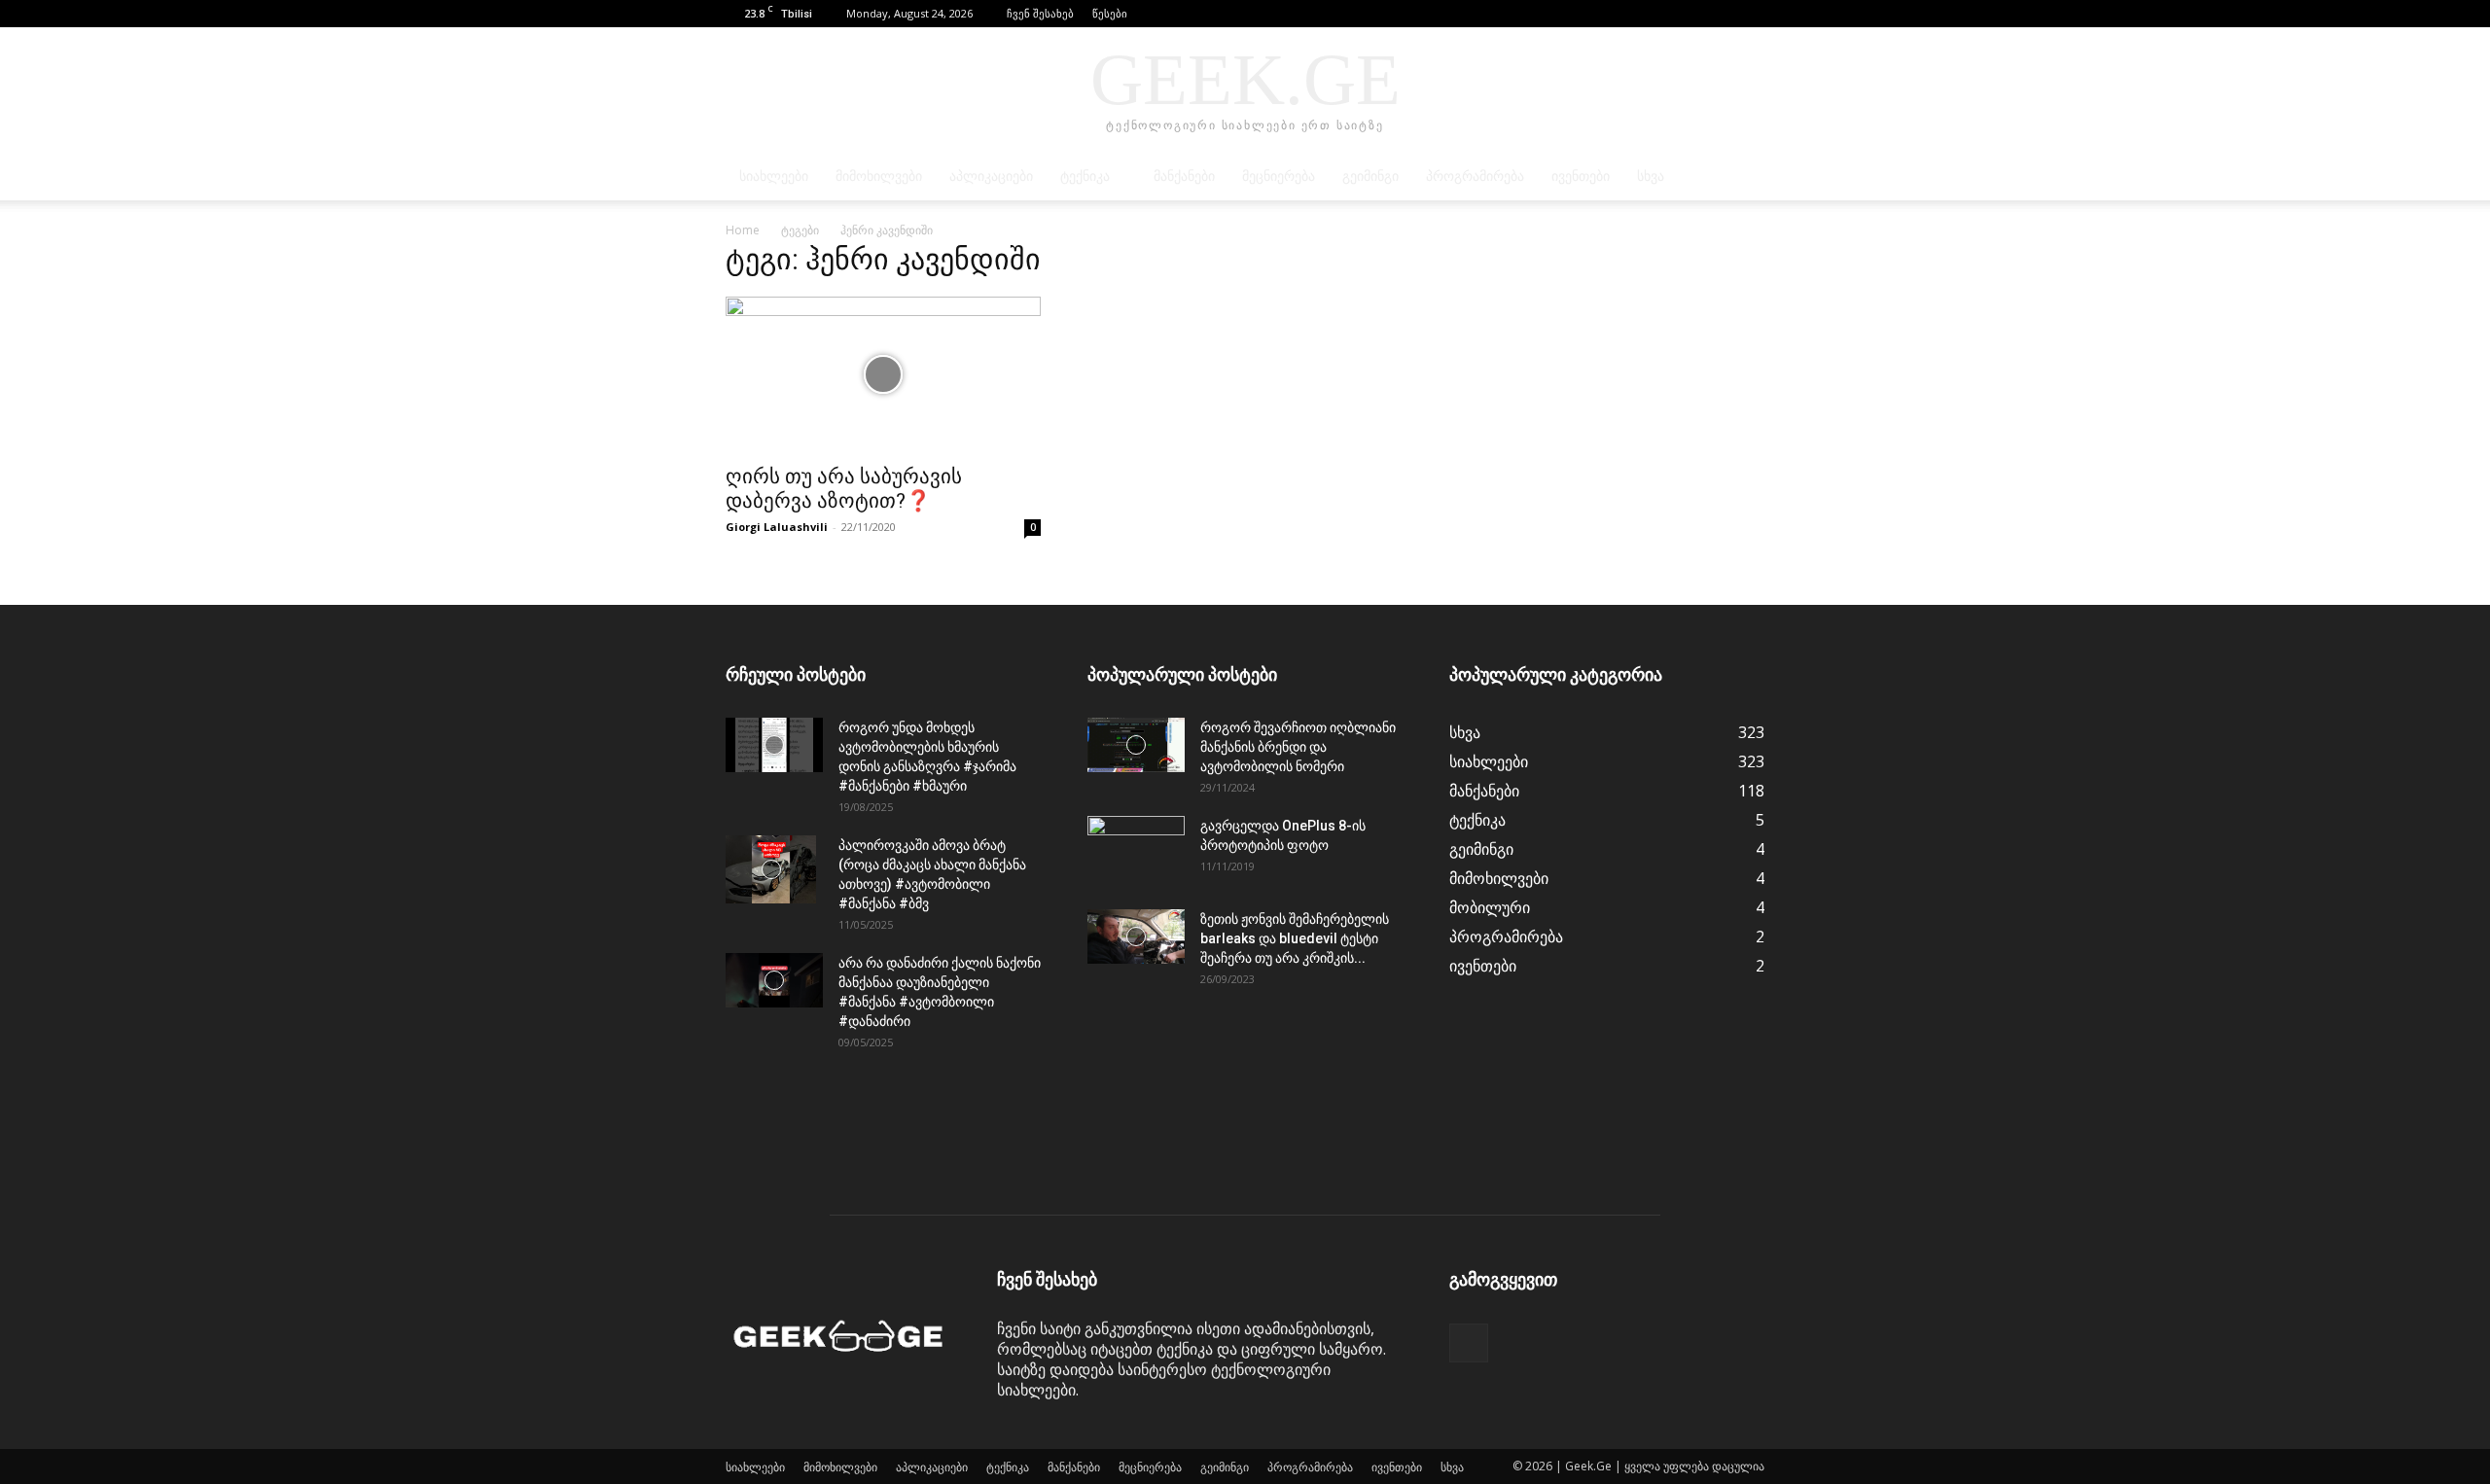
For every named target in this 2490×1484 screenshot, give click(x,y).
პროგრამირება (1475, 177)
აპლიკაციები (991, 177)
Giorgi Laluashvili (777, 527)
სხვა (1651, 177)
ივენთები (1581, 177)
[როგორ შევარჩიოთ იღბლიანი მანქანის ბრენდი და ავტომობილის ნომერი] (1136, 745)
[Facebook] (1750, 14)
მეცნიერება (1279, 177)
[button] (1721, 13)
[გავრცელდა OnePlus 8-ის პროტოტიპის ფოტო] (1136, 850)
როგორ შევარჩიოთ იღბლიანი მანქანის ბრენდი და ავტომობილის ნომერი (1298, 747)
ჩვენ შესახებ (1040, 13)
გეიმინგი (1370, 177)
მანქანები (1184, 177)
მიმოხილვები (879, 177)
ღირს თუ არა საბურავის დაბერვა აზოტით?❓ (844, 489)
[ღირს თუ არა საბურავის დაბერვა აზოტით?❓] (883, 374)
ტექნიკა (1085, 177)
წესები (1110, 13)
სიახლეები (774, 177)
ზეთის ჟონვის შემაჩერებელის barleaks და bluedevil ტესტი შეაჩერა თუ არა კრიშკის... (1295, 938)
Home (743, 230)
